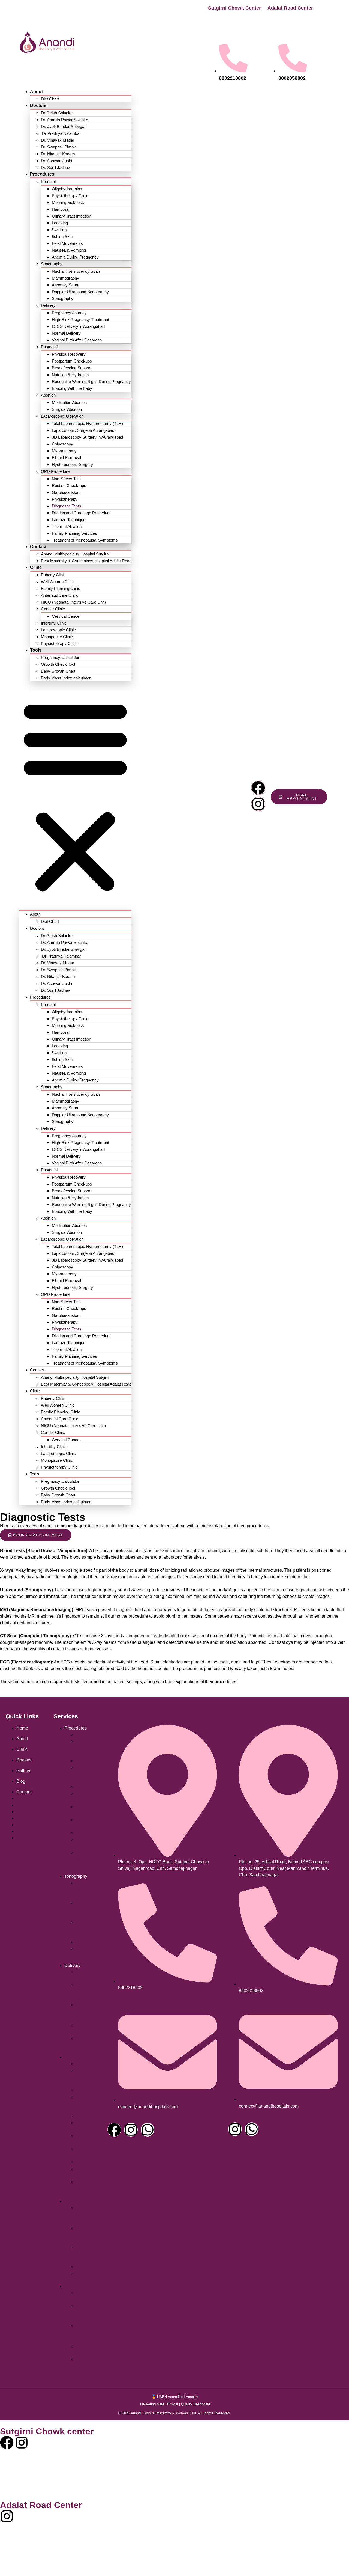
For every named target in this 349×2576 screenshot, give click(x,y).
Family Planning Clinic (61, 588)
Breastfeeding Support (72, 368)
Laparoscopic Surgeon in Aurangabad (88, 1748)
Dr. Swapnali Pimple (59, 147)
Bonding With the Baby (72, 388)
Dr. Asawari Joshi (56, 161)
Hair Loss (60, 209)
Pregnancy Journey (69, 313)
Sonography (52, 264)
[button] (75, 796)
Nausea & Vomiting (69, 250)
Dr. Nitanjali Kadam (58, 154)
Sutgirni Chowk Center (234, 8)
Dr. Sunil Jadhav (55, 167)
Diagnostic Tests (67, 506)
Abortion (48, 395)
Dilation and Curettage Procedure (81, 513)
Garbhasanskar (66, 492)
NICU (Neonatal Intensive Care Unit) (73, 602)
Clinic (36, 567)
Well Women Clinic (58, 582)
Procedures (42, 174)
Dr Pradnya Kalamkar (61, 133)
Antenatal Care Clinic (60, 595)
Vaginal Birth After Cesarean (77, 340)
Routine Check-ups (69, 485)
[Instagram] (258, 804)
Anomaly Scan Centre (84, 1909)
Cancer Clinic (53, 609)
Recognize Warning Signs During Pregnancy (91, 381)
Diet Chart (50, 99)
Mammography (65, 278)
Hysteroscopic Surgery (72, 464)
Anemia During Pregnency (75, 257)
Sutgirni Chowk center (139, 1716)
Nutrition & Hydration (70, 375)
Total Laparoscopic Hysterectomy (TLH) (87, 424)
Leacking (60, 223)
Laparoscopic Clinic (58, 630)
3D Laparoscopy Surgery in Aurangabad (87, 437)
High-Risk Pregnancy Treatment (80, 320)
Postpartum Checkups (72, 361)
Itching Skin (62, 237)
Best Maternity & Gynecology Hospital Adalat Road (86, 561)
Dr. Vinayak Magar (58, 140)
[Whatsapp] (148, 2130)
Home (22, 1728)
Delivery (48, 305)
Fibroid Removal (66, 458)
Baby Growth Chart (58, 671)
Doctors (38, 106)
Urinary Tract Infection (71, 216)
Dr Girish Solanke (57, 113)
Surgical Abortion (67, 409)
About (36, 92)
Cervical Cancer (66, 616)
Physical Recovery (69, 354)
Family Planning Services (74, 533)
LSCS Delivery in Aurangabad (78, 326)
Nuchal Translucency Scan (76, 271)
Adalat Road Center (290, 8)
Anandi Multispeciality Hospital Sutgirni (75, 554)
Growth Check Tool (58, 664)
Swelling (59, 230)
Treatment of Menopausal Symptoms (85, 540)
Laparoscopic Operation (62, 416)
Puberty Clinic (53, 575)
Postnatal (49, 347)
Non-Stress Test (66, 479)
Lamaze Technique (69, 520)
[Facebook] (258, 788)
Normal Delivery (66, 333)
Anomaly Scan (65, 285)
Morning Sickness (68, 202)
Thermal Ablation (67, 526)
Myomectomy (64, 451)
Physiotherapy (65, 499)
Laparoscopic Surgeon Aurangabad (83, 430)
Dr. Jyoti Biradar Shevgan (64, 127)
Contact (38, 547)
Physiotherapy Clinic (70, 196)
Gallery (23, 1771)
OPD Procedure (55, 471)
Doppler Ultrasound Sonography (80, 292)
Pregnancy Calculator (60, 657)
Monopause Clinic (57, 637)
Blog (21, 1781)
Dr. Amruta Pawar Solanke (64, 120)
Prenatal (48, 181)
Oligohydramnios (67, 189)
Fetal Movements (67, 243)
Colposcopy (62, 444)
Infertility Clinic (54, 623)
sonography (76, 1876)
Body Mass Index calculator (66, 678)
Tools (36, 650)
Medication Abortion (69, 402)
